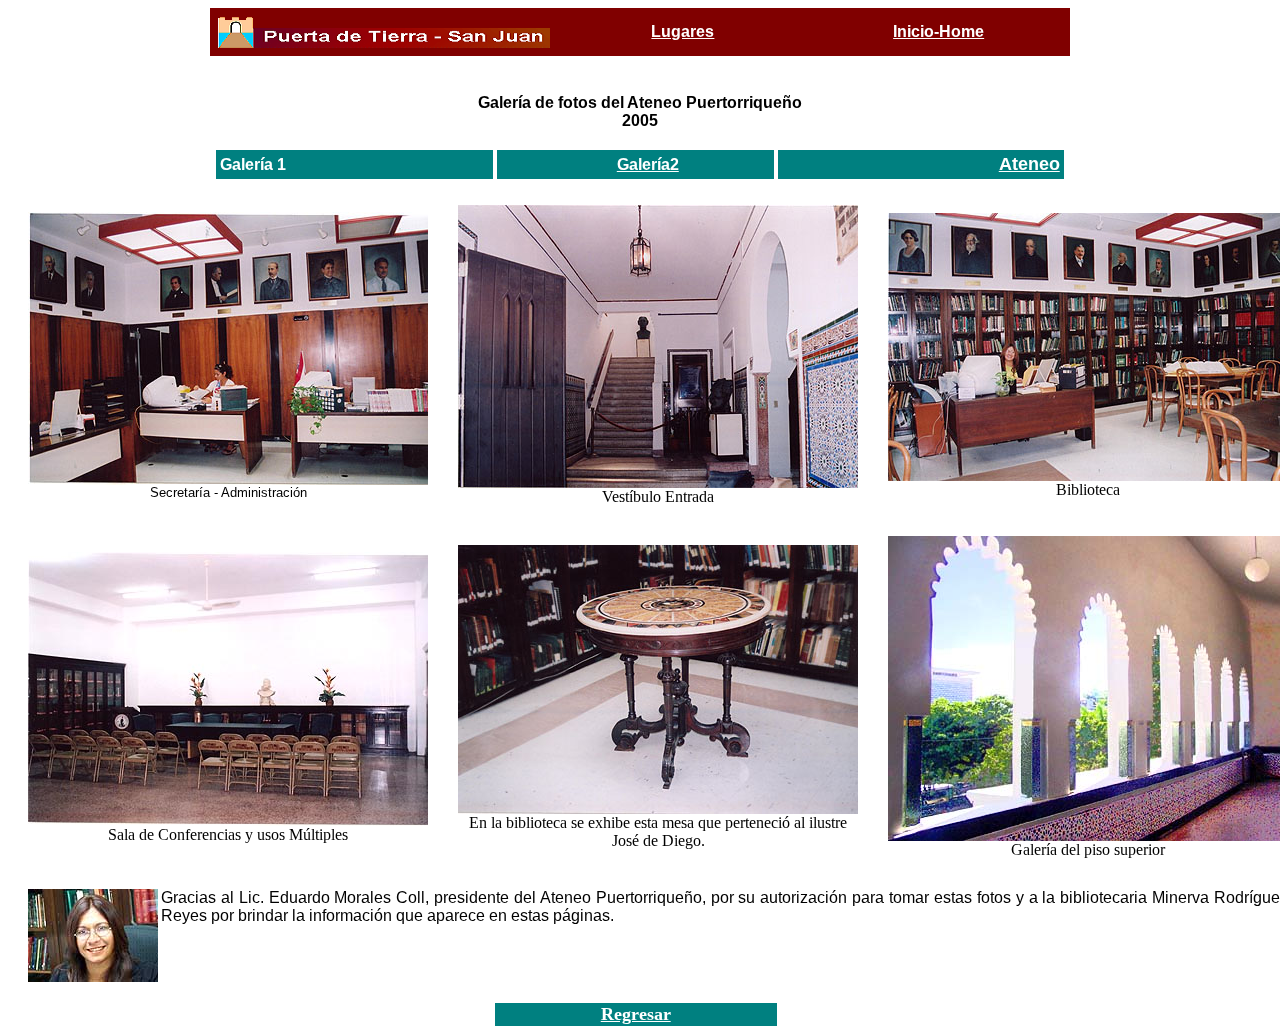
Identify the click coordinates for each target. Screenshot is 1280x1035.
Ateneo (1029, 164)
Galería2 (648, 164)
